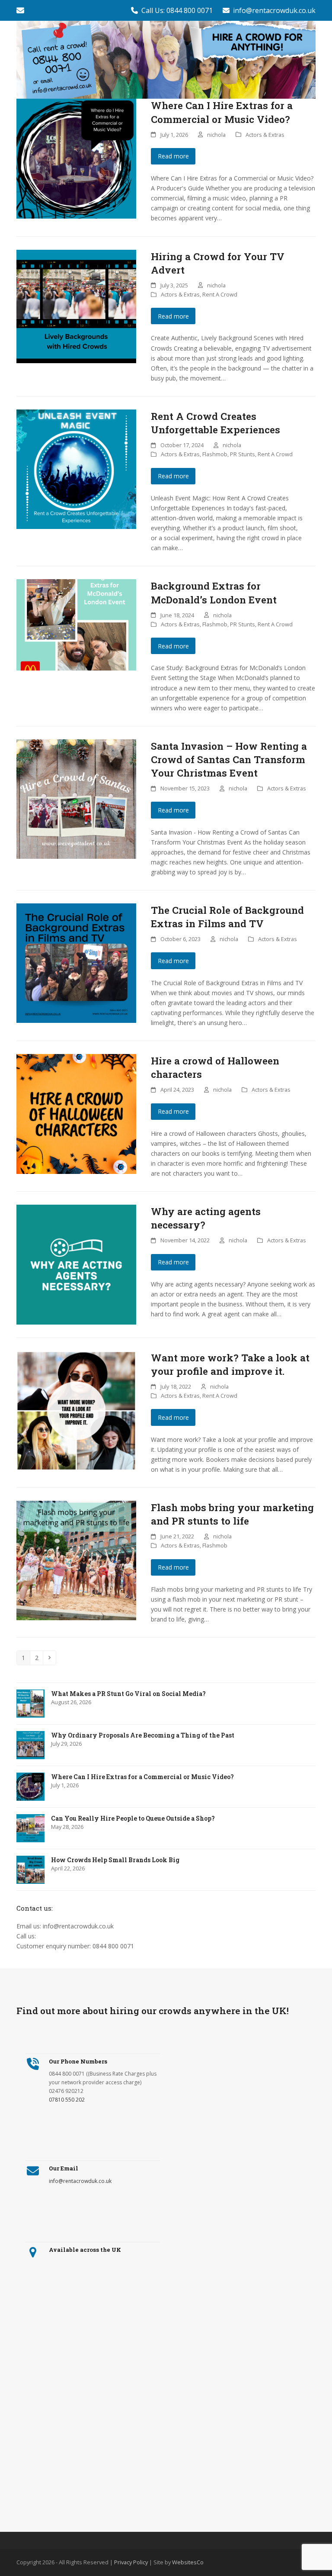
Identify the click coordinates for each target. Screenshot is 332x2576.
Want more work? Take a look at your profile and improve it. (230, 1364)
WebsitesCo (188, 2562)
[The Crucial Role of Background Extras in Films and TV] (76, 962)
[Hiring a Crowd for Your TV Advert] (76, 306)
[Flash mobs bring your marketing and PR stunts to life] (76, 1560)
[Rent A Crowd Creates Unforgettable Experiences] (76, 469)
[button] (311, 60)
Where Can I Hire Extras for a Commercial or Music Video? (222, 112)
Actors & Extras (265, 135)
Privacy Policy (131, 2562)
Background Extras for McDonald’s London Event (214, 592)
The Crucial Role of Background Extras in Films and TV (227, 917)
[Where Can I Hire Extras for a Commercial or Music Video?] (76, 158)
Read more (173, 156)
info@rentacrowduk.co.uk (274, 10)
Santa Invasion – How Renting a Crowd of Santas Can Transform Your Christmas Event (229, 759)
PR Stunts (243, 454)
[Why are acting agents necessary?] (76, 1264)
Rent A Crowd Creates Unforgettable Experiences (215, 423)
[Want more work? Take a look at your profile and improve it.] (76, 1410)
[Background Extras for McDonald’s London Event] (76, 624)
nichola (216, 135)
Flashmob (215, 454)
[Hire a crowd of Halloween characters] (76, 1113)
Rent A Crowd (220, 294)
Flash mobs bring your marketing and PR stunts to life (232, 1514)
